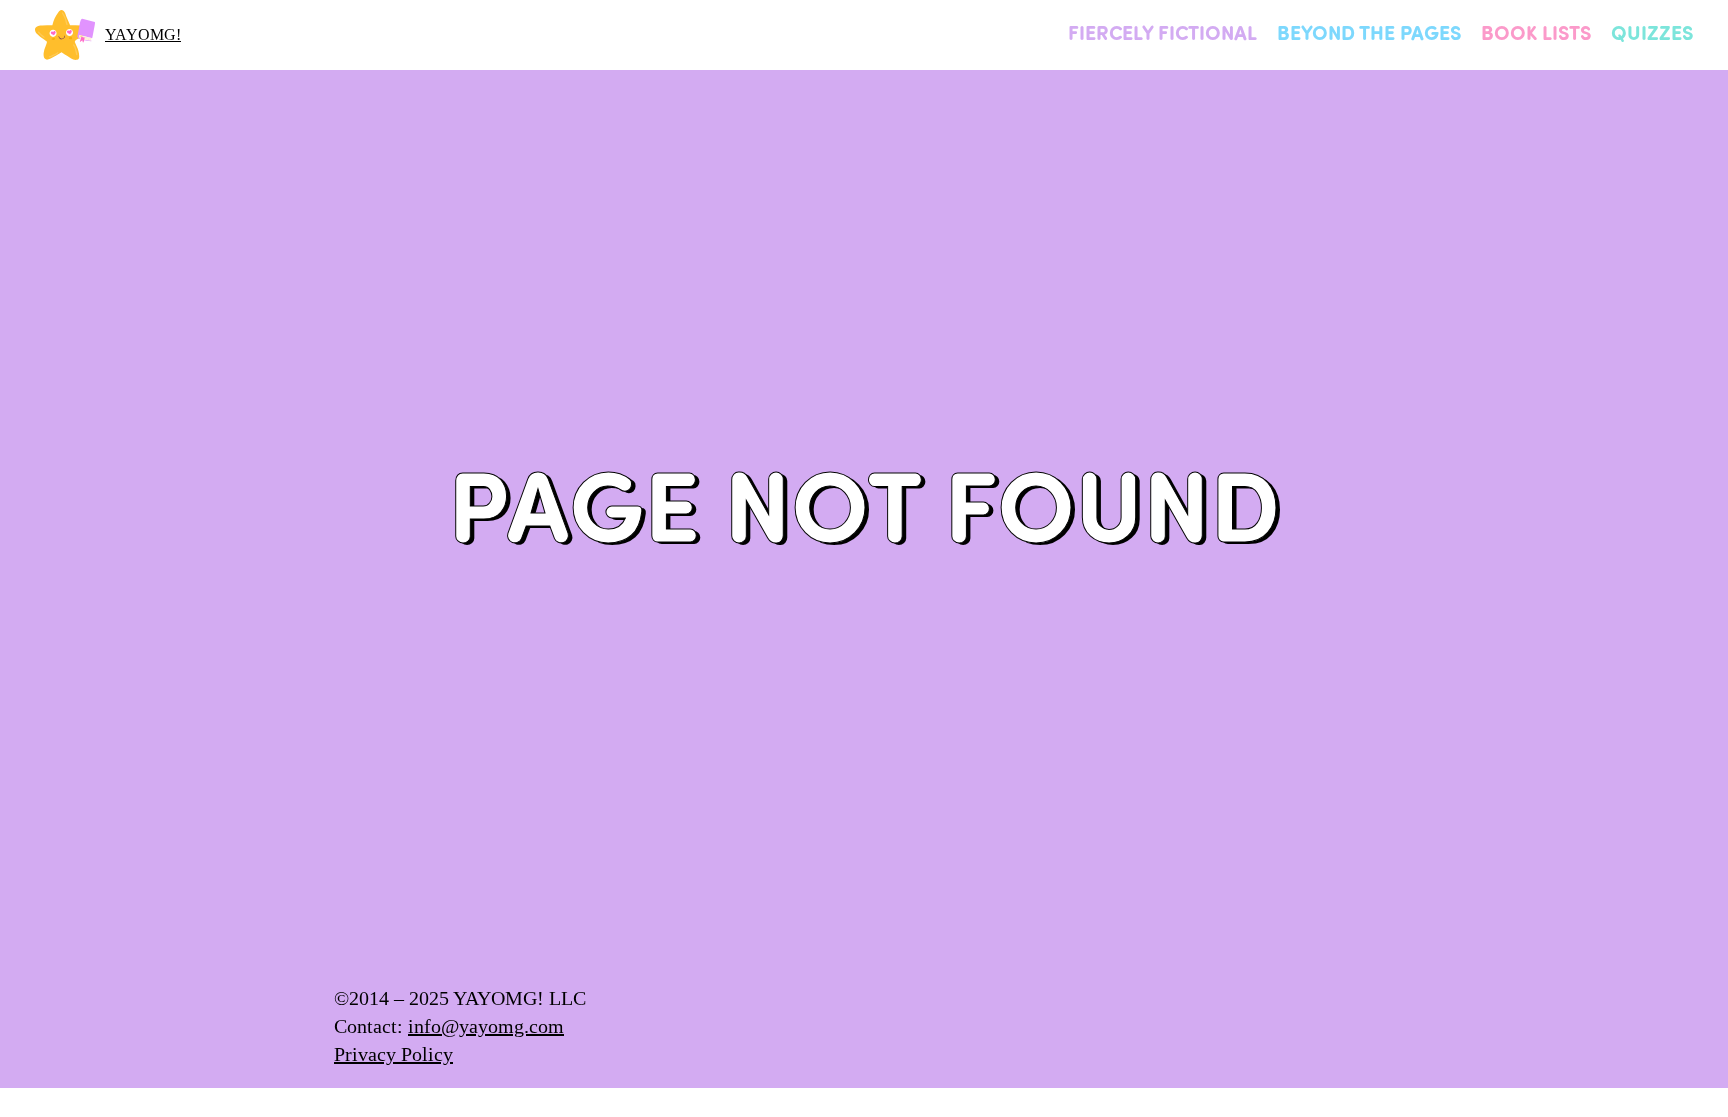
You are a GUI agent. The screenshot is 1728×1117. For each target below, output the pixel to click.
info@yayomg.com (486, 1026)
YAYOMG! (143, 34)
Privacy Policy (393, 1054)
